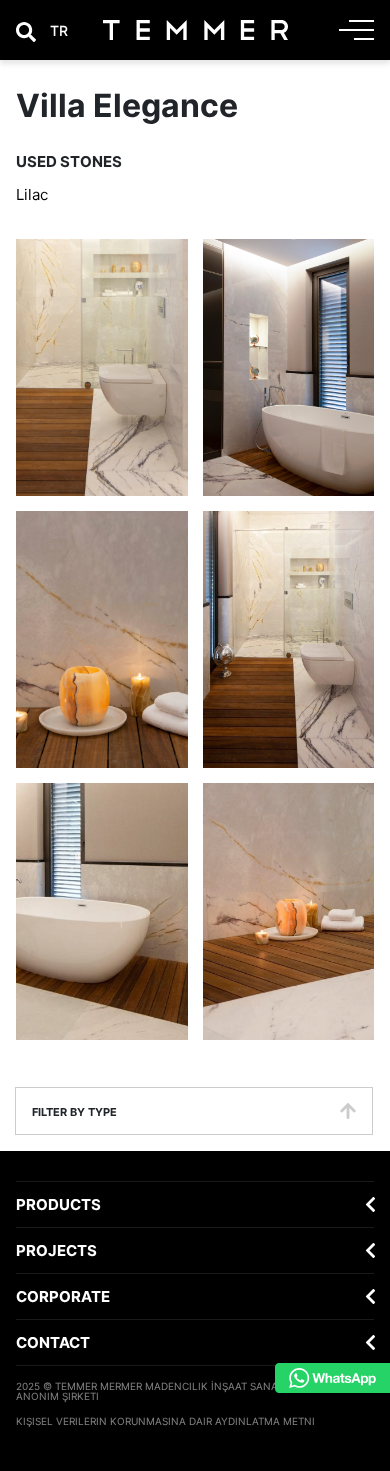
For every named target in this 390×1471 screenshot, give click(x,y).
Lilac (32, 194)
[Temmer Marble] (195, 30)
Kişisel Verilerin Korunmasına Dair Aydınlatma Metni (165, 1421)
